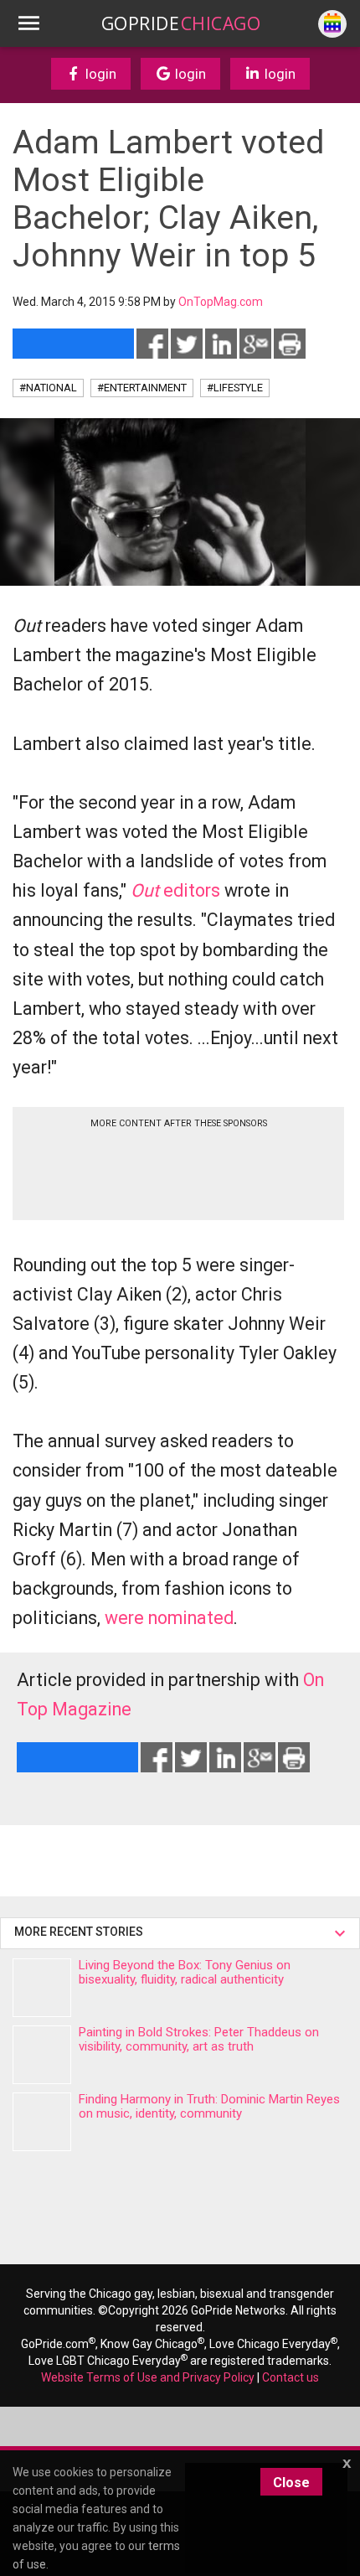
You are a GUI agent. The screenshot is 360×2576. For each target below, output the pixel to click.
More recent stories (81, 1932)
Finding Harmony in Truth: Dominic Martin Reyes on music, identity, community (209, 2106)
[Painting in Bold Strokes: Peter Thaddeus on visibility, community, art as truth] (42, 2055)
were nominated (169, 1618)
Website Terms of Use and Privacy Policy (148, 2377)
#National (48, 388)
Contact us (291, 2377)
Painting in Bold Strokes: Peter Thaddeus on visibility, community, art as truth (199, 2039)
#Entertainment (142, 388)
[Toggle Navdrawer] (28, 23)
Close (291, 2483)
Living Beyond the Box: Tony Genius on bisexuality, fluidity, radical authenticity (185, 1972)
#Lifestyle (235, 388)
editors (175, 890)
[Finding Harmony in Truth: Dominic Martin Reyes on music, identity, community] (42, 2122)
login (99, 74)
